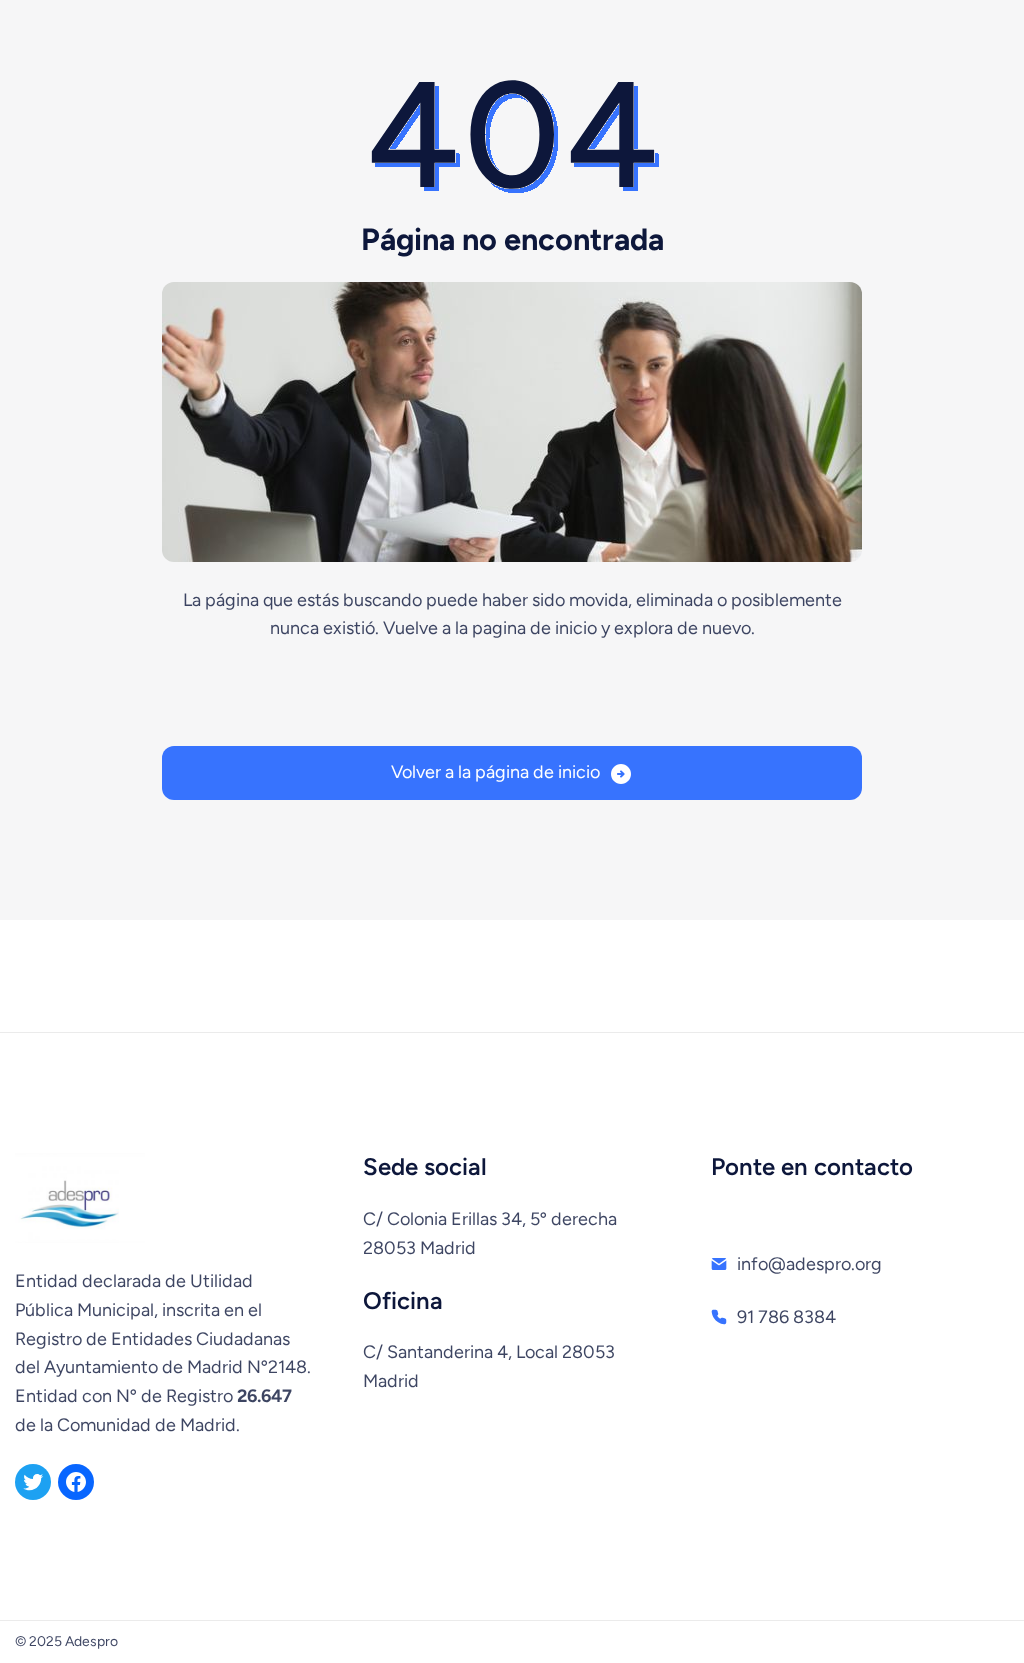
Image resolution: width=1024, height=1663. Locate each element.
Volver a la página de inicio (495, 772)
